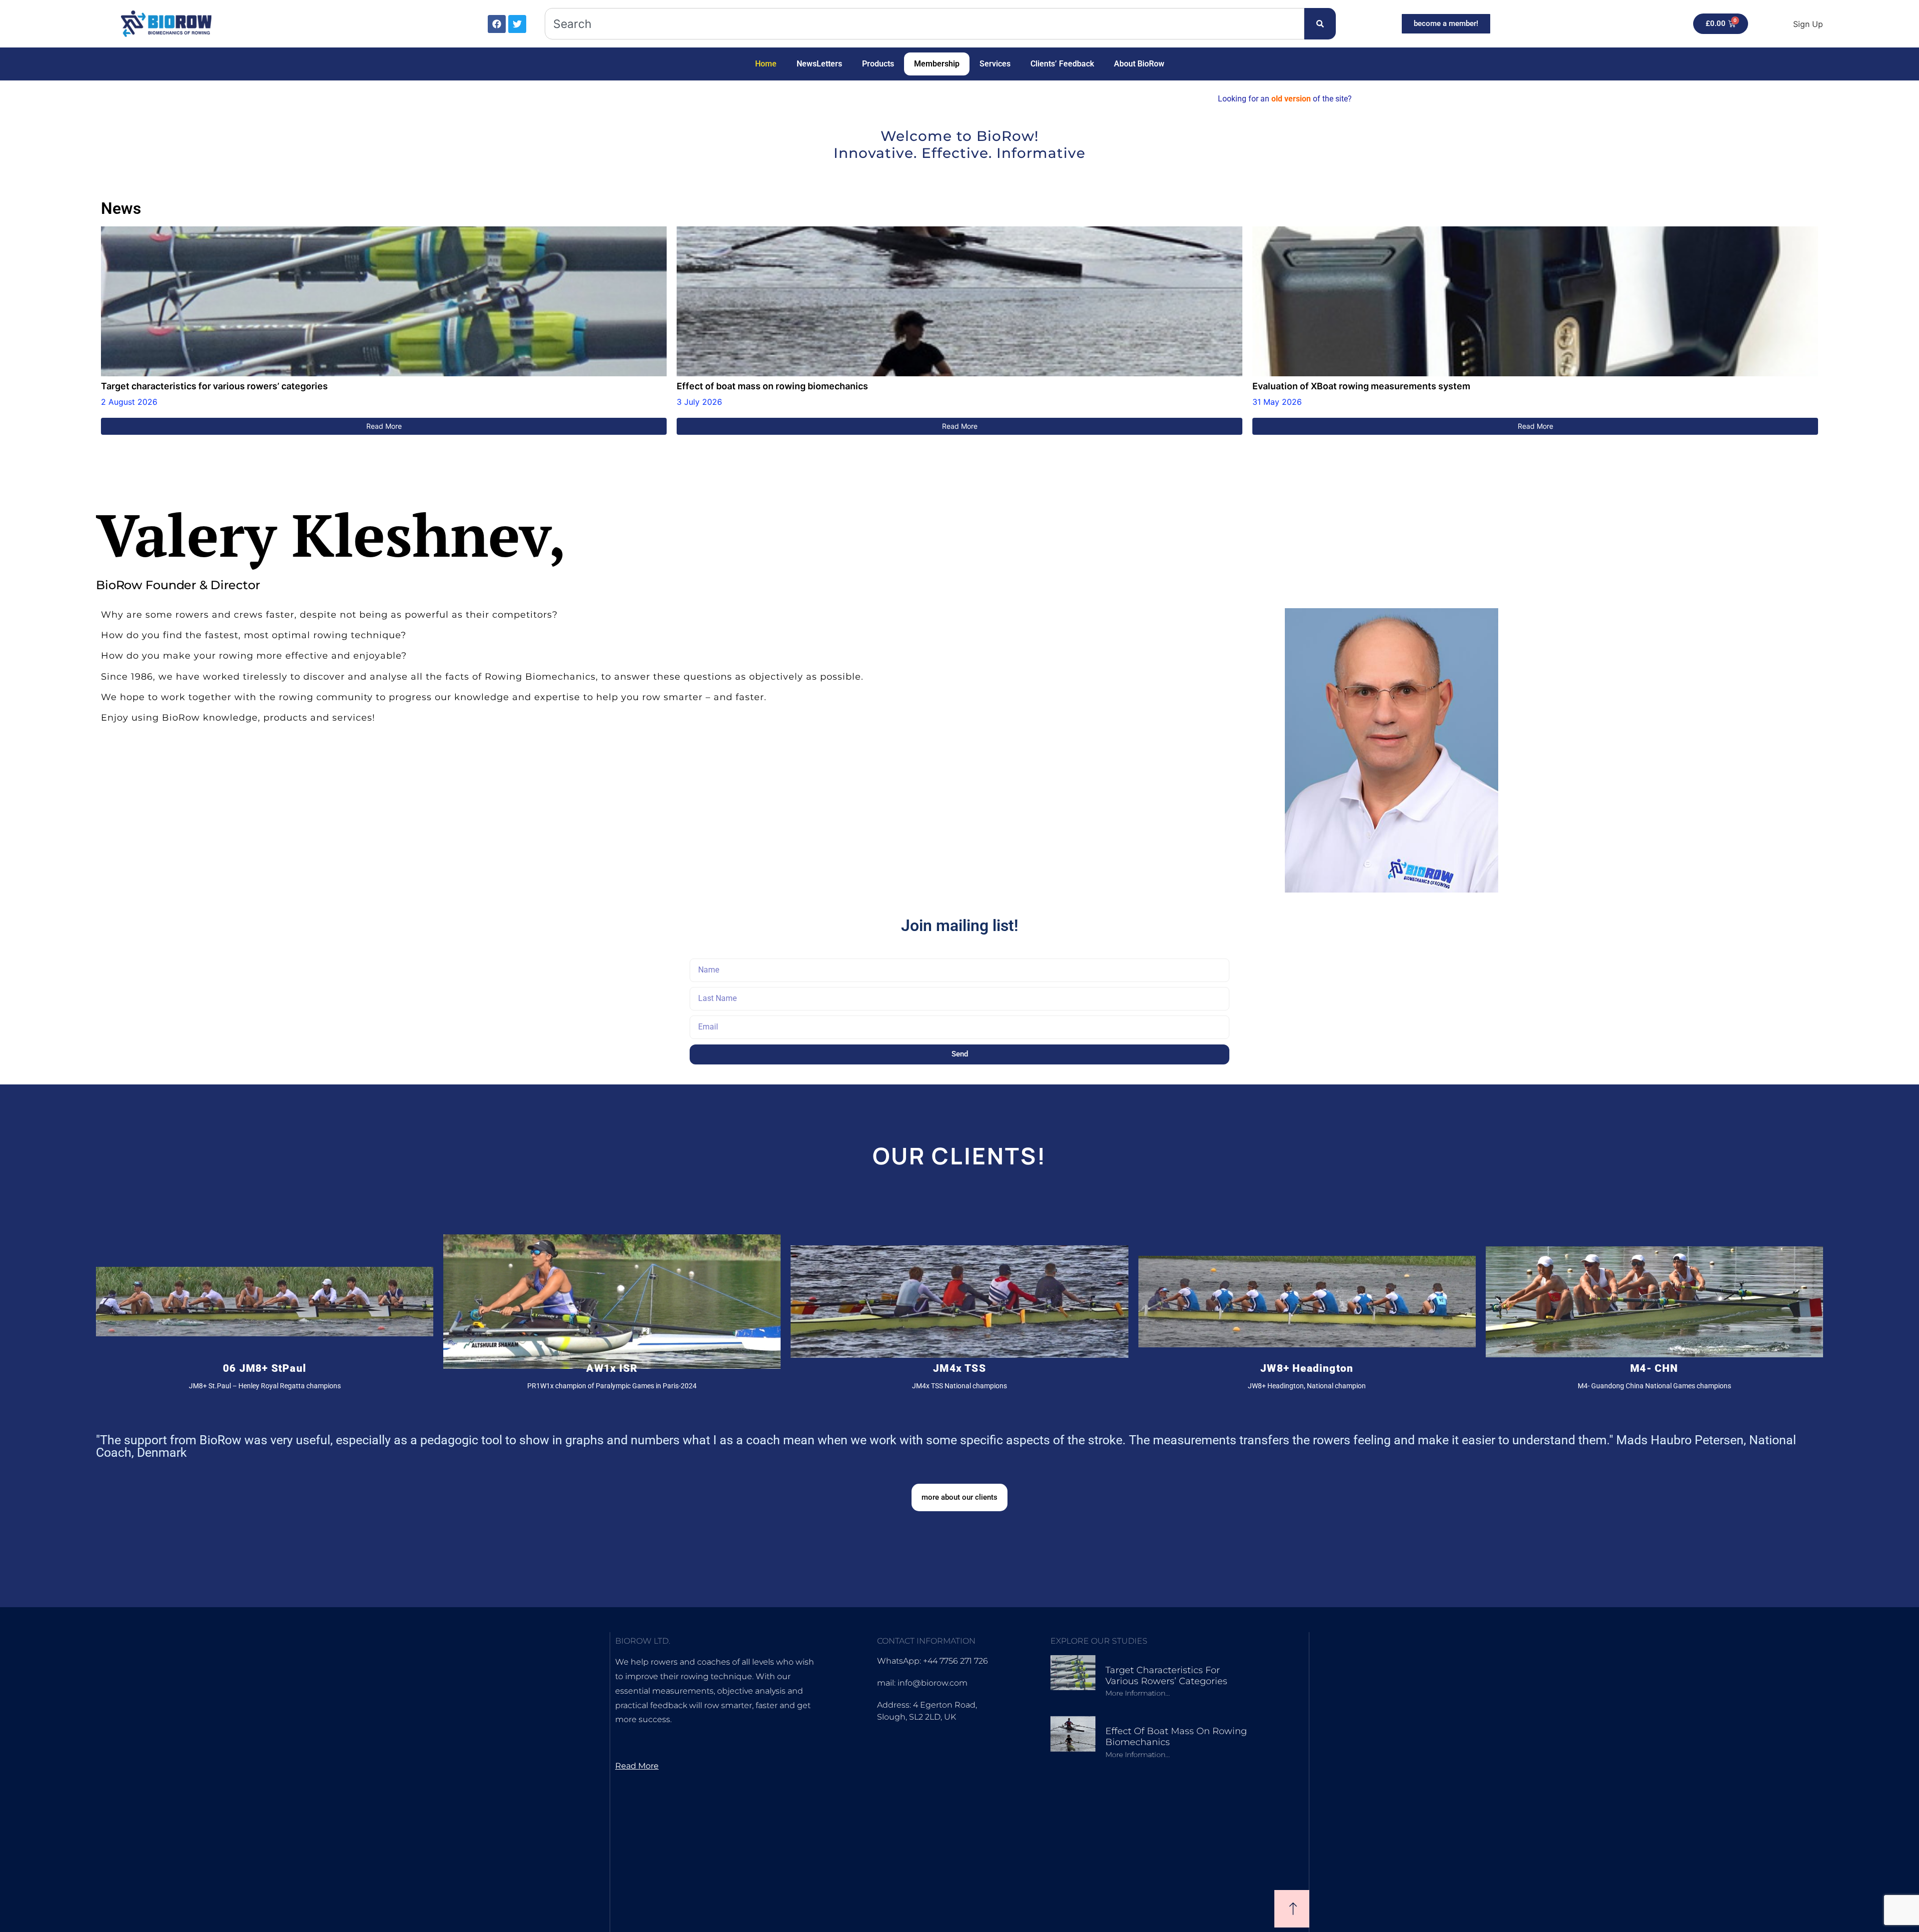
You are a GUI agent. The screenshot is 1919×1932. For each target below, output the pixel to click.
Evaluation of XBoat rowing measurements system (1361, 386)
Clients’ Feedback (1062, 64)
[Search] (1320, 24)
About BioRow (1139, 64)
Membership (937, 64)
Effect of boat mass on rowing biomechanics (772, 386)
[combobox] (925, 24)
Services (995, 64)
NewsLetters (819, 64)
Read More (384, 426)
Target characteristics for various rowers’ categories (214, 386)
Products (878, 64)
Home (766, 64)
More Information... (1138, 1693)
